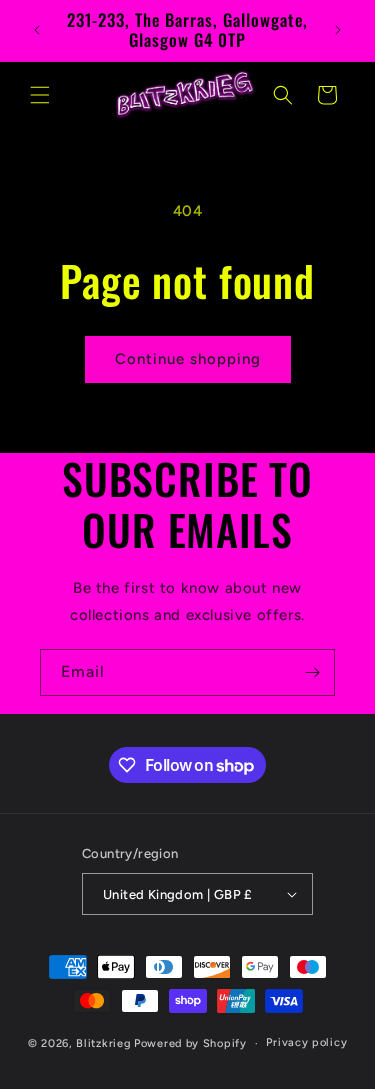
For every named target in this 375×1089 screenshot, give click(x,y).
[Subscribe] (312, 672)
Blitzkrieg (103, 1043)
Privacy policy (306, 1042)
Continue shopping (188, 359)
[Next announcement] (338, 30)
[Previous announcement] (37, 30)
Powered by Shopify (190, 1043)
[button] (40, 95)
